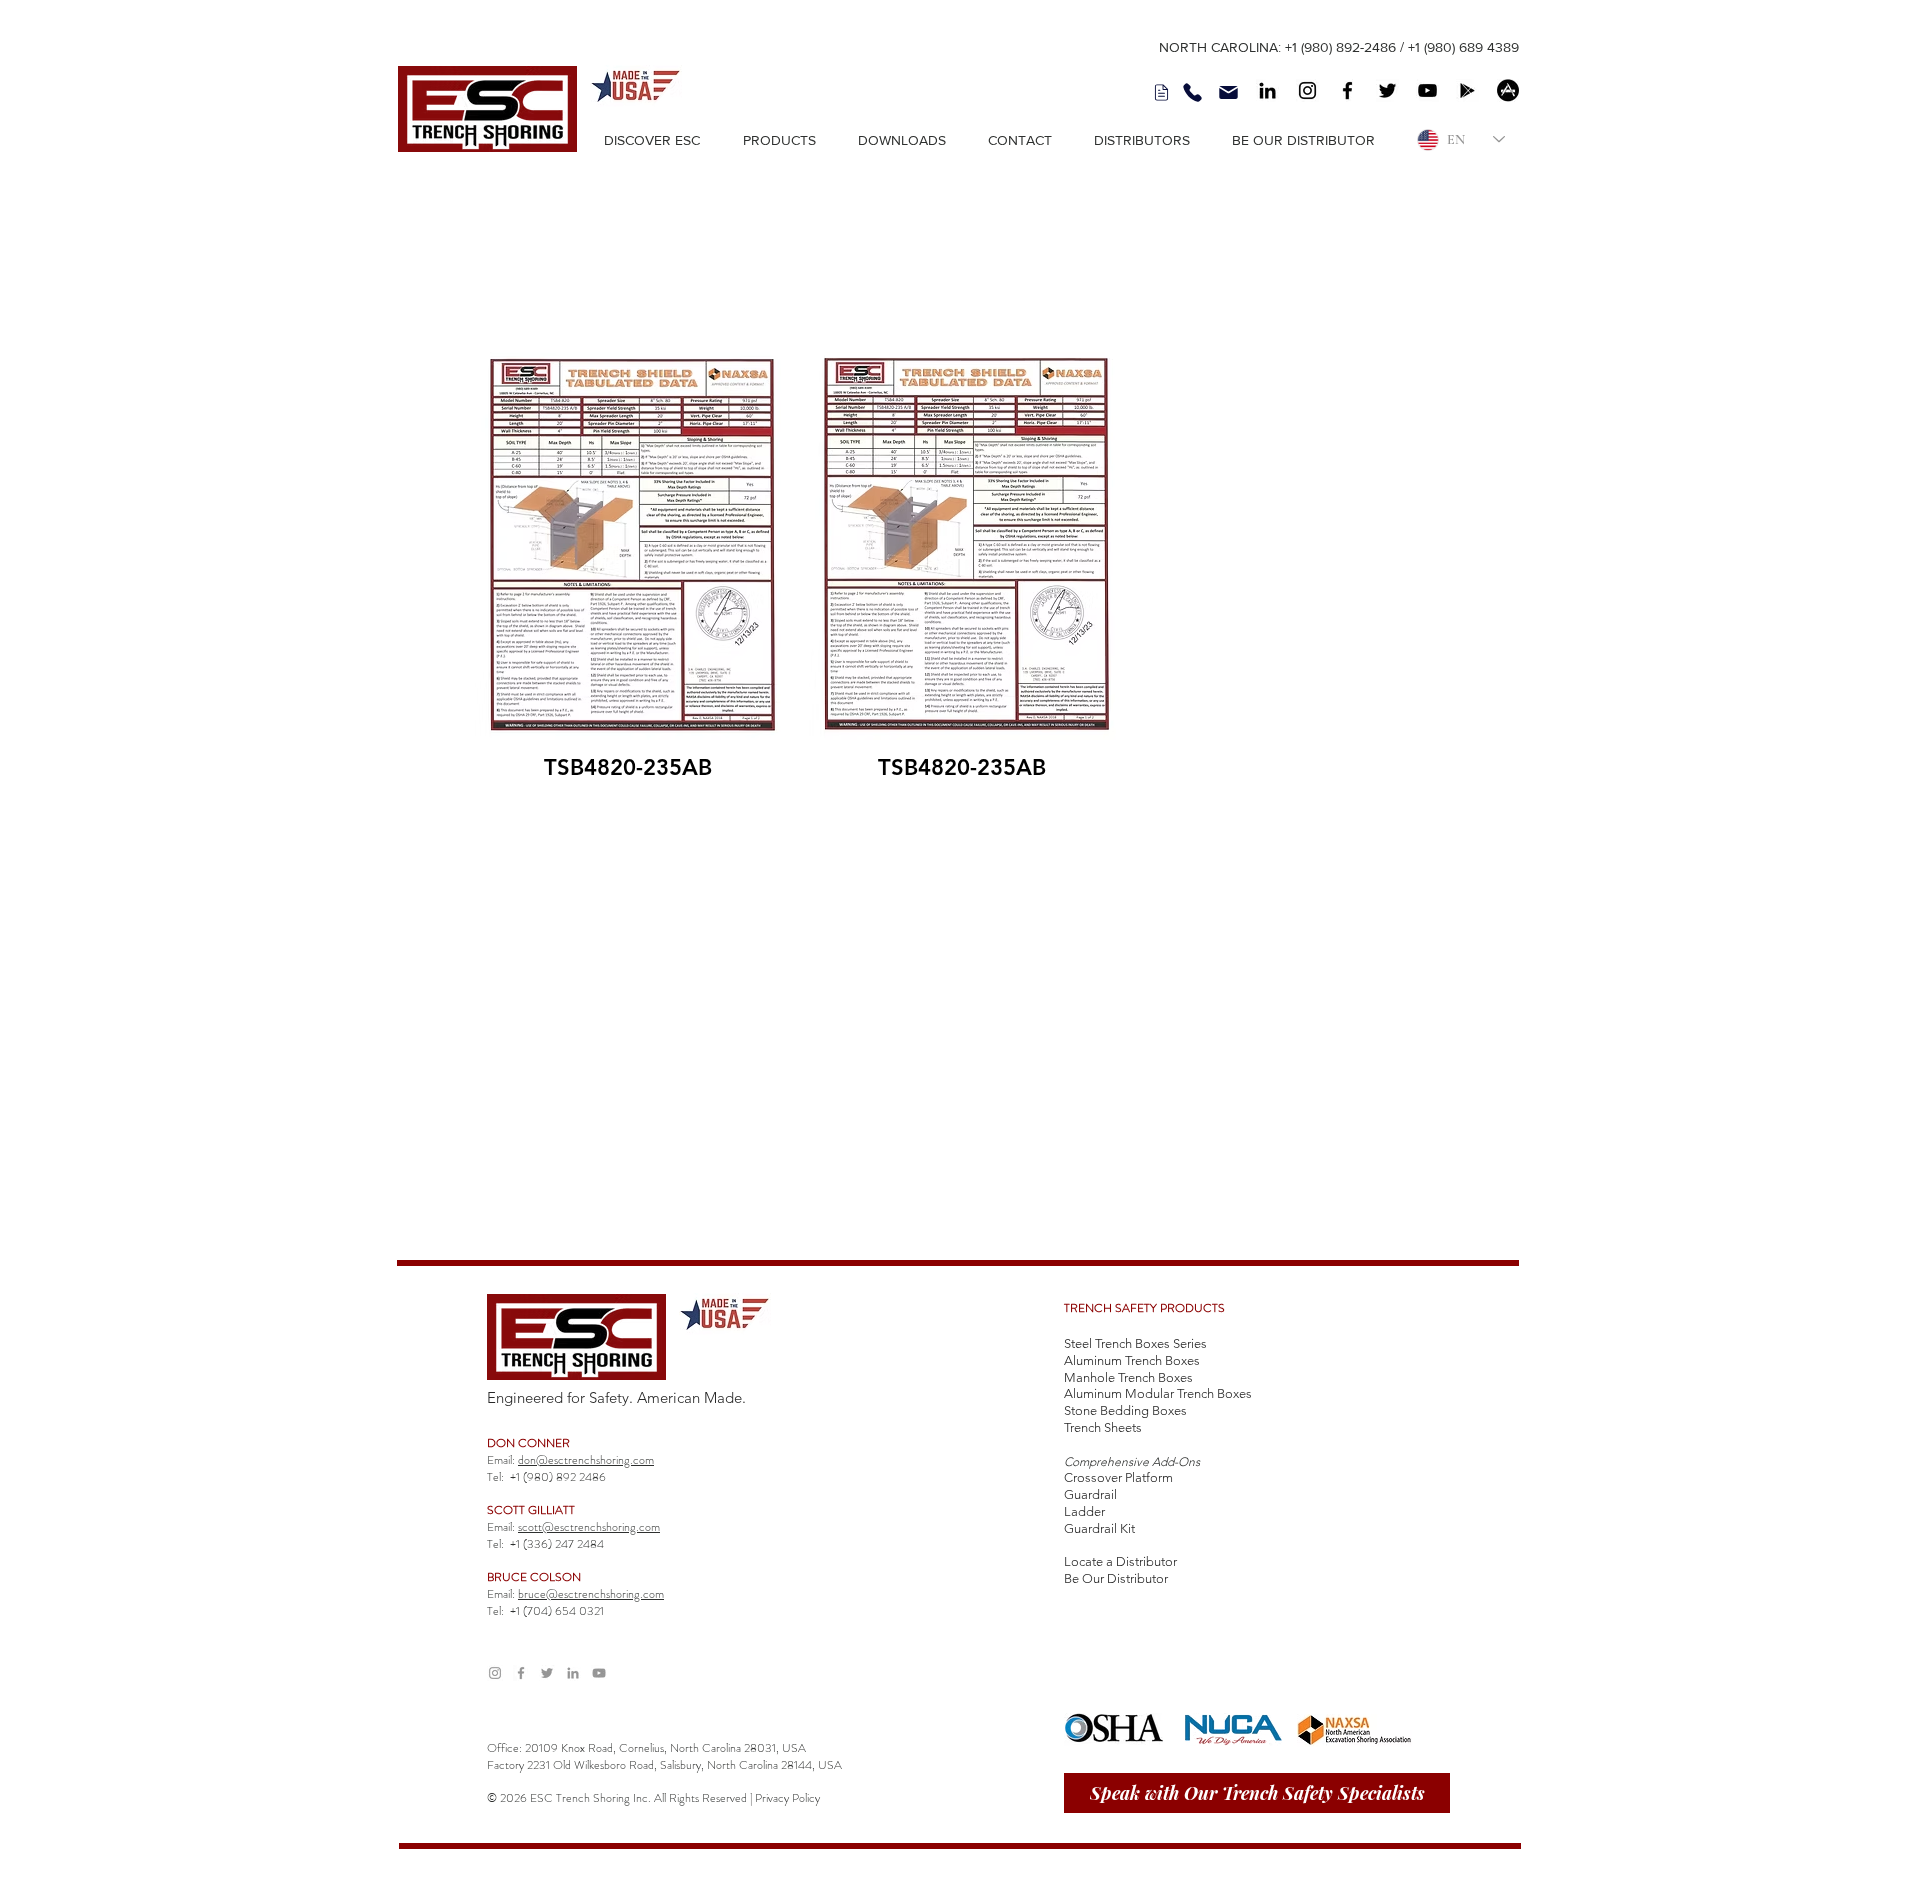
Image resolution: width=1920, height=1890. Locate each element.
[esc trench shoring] (1267, 90)
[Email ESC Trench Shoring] (1228, 92)
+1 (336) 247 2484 (557, 1544)
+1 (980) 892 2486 (558, 1477)
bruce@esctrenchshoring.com (591, 1594)
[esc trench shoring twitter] (1387, 90)
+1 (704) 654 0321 (557, 1611)
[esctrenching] (1347, 90)
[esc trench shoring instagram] (1307, 90)
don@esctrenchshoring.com (586, 1460)
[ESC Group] (1427, 90)
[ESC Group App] (1467, 90)
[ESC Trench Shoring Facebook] (521, 1673)
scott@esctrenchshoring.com (589, 1527)
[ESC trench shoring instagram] (495, 1673)
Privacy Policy (787, 1798)
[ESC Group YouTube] (599, 1673)
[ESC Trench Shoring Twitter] (547, 1673)
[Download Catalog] (1161, 92)
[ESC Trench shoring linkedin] (573, 1673)
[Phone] (1192, 92)
